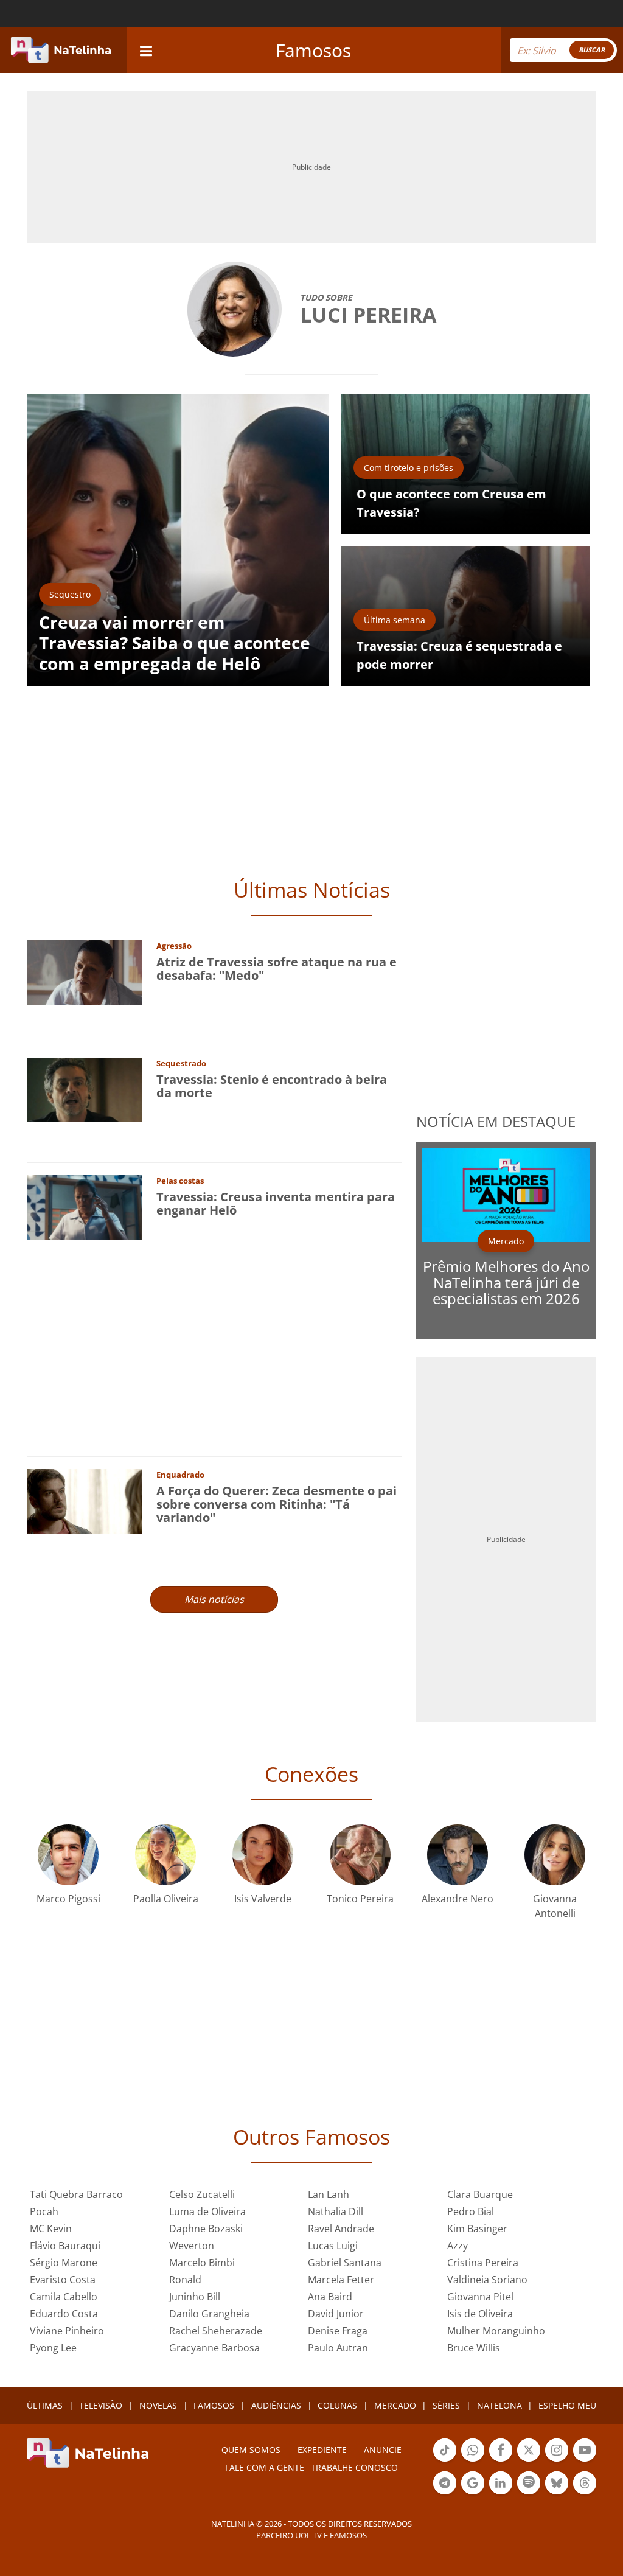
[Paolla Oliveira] (165, 1854)
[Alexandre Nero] (458, 1854)
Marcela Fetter (341, 2280)
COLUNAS (337, 2405)
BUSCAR (592, 50)
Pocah (44, 2211)
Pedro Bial (471, 2211)
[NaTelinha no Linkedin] (501, 2483)
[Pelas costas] (84, 1206)
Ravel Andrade (341, 2229)
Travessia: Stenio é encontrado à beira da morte (272, 1086)
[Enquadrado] (84, 1500)
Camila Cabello (64, 2297)
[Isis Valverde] (263, 1854)
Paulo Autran (338, 2348)
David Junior (336, 2314)
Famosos (313, 50)
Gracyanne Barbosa (214, 2348)
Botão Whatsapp (473, 2460)
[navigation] (146, 50)
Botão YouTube (585, 2460)
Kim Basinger (477, 2229)
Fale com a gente (265, 2467)
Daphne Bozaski (206, 2229)
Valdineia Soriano (487, 2280)
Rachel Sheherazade (216, 2331)
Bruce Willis (474, 2348)
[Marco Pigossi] (68, 1854)
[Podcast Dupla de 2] (529, 2483)
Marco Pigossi (68, 1899)
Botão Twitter (529, 2460)
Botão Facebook (501, 2460)
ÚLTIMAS (45, 2405)
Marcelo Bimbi (202, 2263)
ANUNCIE (383, 2450)
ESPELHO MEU (567, 2405)
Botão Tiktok (445, 2460)
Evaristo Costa (63, 2280)
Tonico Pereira (360, 1899)
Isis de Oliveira (480, 2314)
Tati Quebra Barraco (76, 2194)
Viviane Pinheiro (67, 2331)
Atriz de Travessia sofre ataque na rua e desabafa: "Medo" (277, 969)
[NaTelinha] (61, 50)
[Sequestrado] (84, 1089)
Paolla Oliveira (166, 1899)
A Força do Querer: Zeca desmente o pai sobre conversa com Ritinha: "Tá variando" (277, 1504)
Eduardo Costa (64, 2314)
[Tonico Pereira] (360, 1854)
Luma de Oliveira (207, 2211)
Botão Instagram (557, 2460)
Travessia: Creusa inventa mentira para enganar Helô (276, 1203)
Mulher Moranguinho (496, 2331)
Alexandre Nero (458, 1899)
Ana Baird (330, 2297)
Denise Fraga (338, 2331)
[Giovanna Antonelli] (555, 1854)
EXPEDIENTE (322, 2450)
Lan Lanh (329, 2194)
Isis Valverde (263, 1899)
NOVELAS (158, 2405)
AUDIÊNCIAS (276, 2405)
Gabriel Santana (345, 2263)
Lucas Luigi (333, 2246)
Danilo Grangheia (209, 2314)
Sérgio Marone (64, 2263)
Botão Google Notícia (473, 2493)
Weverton (192, 2246)
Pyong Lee (53, 2348)
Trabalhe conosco (354, 2467)
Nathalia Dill (336, 2211)
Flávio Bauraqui (65, 2246)
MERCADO (395, 2405)
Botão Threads (585, 2493)
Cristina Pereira (483, 2263)
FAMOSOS (214, 2405)
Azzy (458, 2246)
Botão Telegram (445, 2493)
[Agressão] (84, 972)
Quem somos (251, 2450)
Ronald (185, 2280)
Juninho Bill (195, 2297)
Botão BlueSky (557, 2493)
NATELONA (499, 2405)
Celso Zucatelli (202, 2194)
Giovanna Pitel (480, 2297)
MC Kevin (51, 2229)
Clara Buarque (480, 2194)
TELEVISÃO (101, 2405)
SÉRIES (446, 2405)
